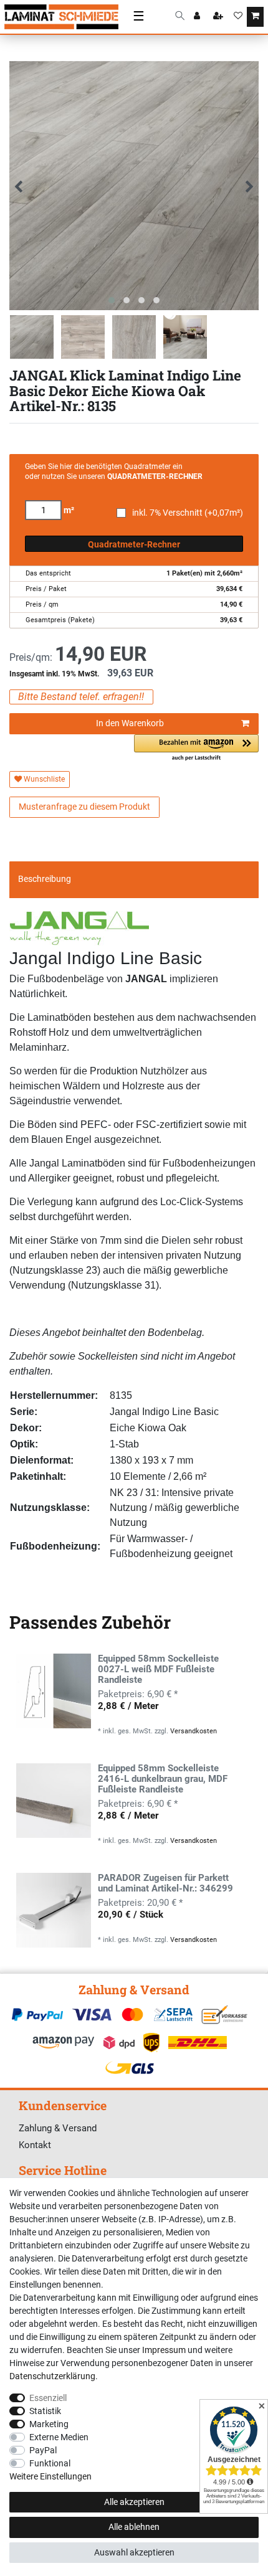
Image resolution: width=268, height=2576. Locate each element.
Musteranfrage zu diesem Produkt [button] (84, 807)
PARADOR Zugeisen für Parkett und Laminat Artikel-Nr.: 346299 (165, 1883)
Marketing (49, 2424)
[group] (54, 1691)
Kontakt (35, 2145)
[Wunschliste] (238, 17)
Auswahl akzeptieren (134, 2552)
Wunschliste (43, 779)
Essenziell (48, 2398)
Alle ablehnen (134, 2527)
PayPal (43, 2450)
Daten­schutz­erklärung (52, 2376)
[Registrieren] (219, 17)
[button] (196, 748)
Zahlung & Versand (58, 2128)
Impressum (164, 2350)
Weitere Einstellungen (50, 2476)
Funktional (50, 2463)
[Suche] (180, 17)
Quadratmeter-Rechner (134, 544)
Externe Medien (59, 2437)
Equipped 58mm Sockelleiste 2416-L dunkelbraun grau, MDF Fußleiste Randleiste (163, 1779)
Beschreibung (45, 879)
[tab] (134, 879)
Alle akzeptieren (134, 2502)
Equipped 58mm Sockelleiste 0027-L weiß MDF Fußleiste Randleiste (158, 1669)
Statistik (45, 2411)
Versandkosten (194, 1731)
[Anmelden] (198, 17)
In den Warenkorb (130, 723)
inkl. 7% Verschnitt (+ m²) (188, 513)
